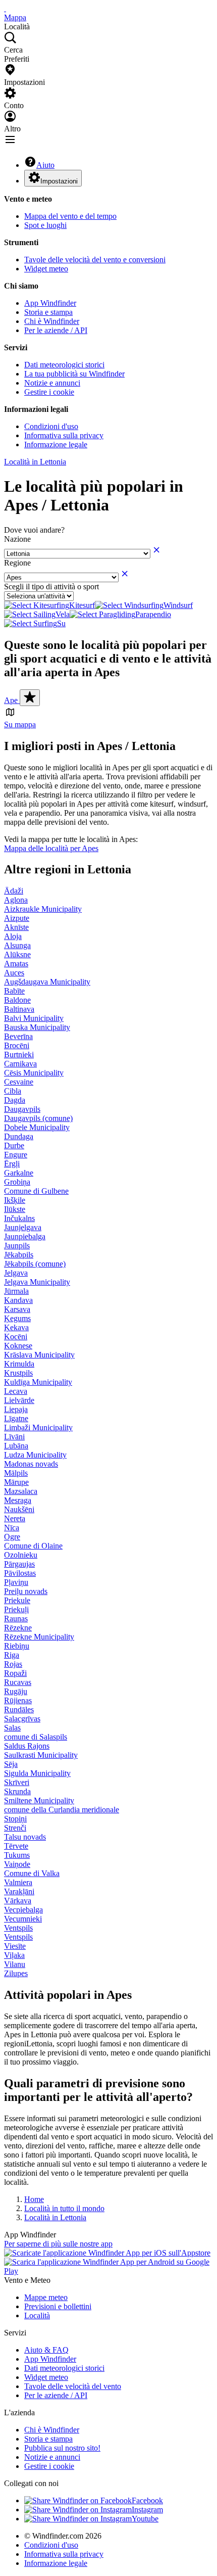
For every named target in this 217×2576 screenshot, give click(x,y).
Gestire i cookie (49, 392)
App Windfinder (50, 303)
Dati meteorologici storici (64, 365)
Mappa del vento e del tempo (70, 216)
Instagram (147, 2510)
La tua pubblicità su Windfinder (74, 374)
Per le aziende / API (56, 330)
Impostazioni (59, 181)
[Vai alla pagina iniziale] (5, 8)
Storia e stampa (48, 312)
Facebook (147, 2500)
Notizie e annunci (52, 383)
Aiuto (45, 165)
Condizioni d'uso (51, 426)
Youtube (145, 2519)
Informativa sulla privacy (64, 435)
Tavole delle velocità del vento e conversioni (95, 260)
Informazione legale (56, 444)
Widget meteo (46, 269)
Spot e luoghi (45, 225)
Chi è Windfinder (52, 321)
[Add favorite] (30, 698)
